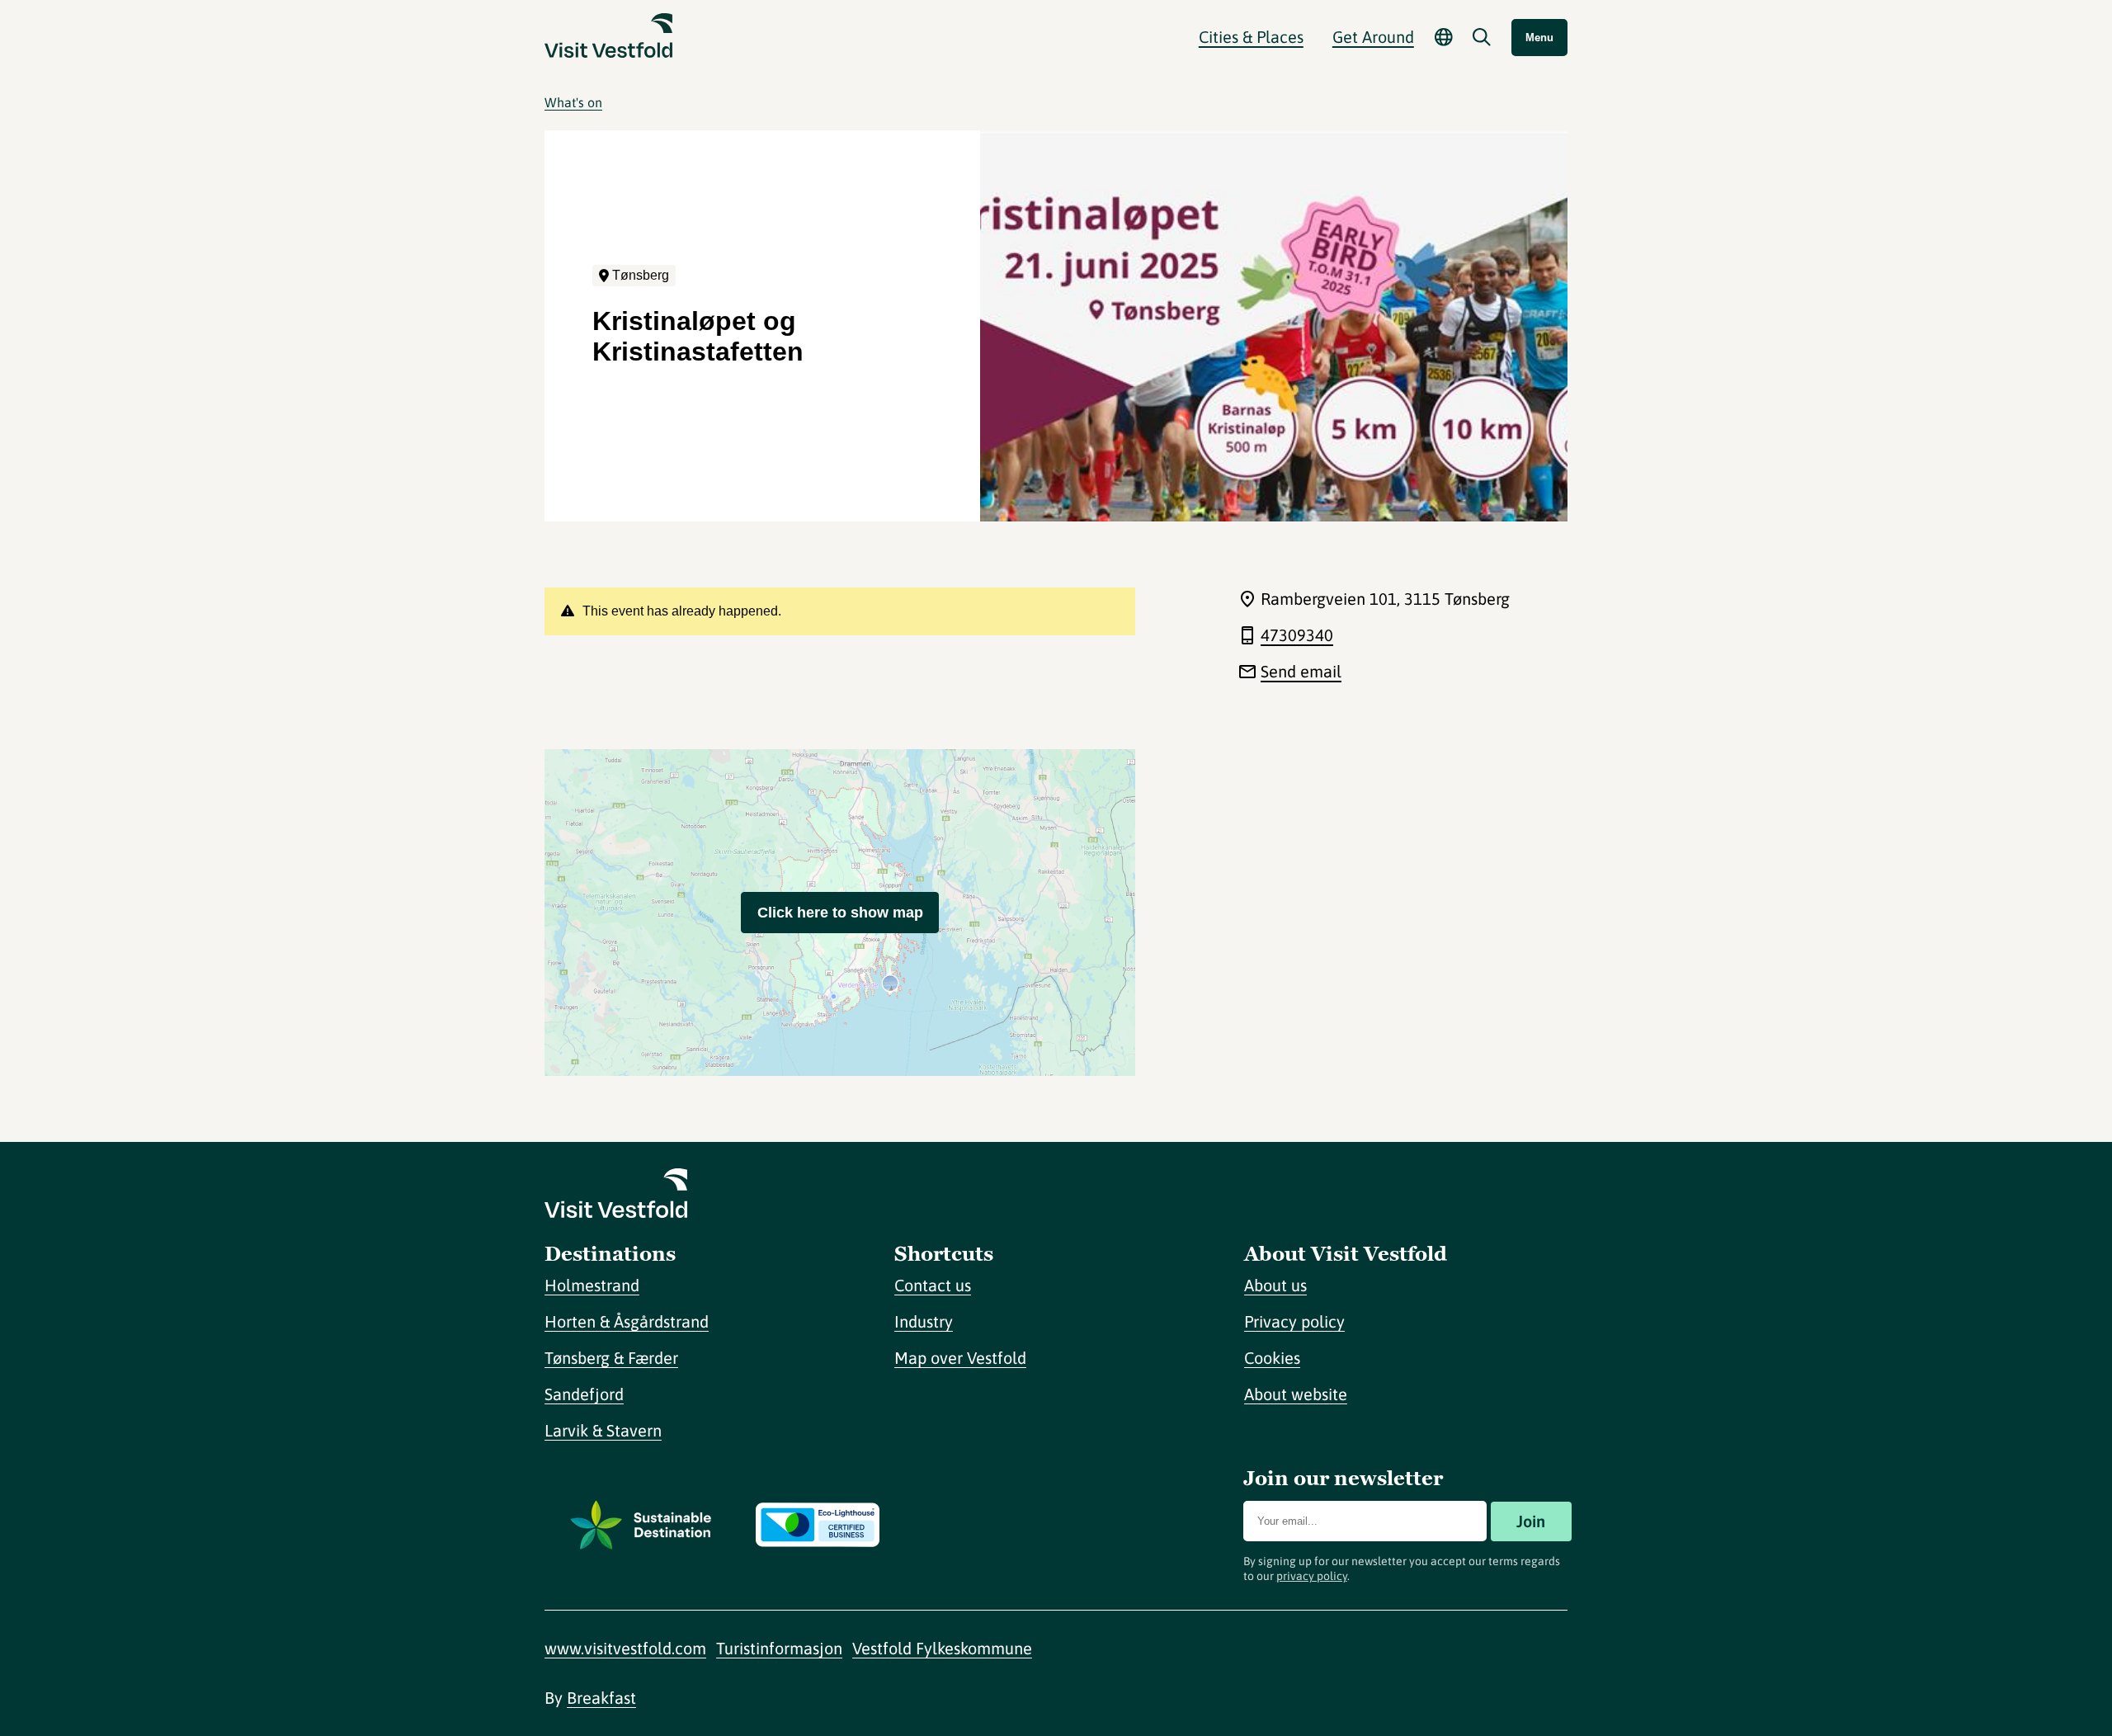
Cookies (1272, 1358)
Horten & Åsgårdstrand (627, 1321)
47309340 (1297, 635)
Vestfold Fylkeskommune (942, 1648)
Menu (1539, 38)
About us (1275, 1285)
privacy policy (1312, 1576)
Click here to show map (840, 913)
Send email (1301, 671)
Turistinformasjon (779, 1648)
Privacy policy (1294, 1321)
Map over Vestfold (960, 1358)
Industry (924, 1321)
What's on (573, 102)
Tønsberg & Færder (611, 1358)
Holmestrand (592, 1285)
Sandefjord (584, 1394)
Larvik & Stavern (603, 1430)
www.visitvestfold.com (625, 1648)
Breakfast (601, 1698)
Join (1531, 1521)
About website (1296, 1394)
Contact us (933, 1285)
